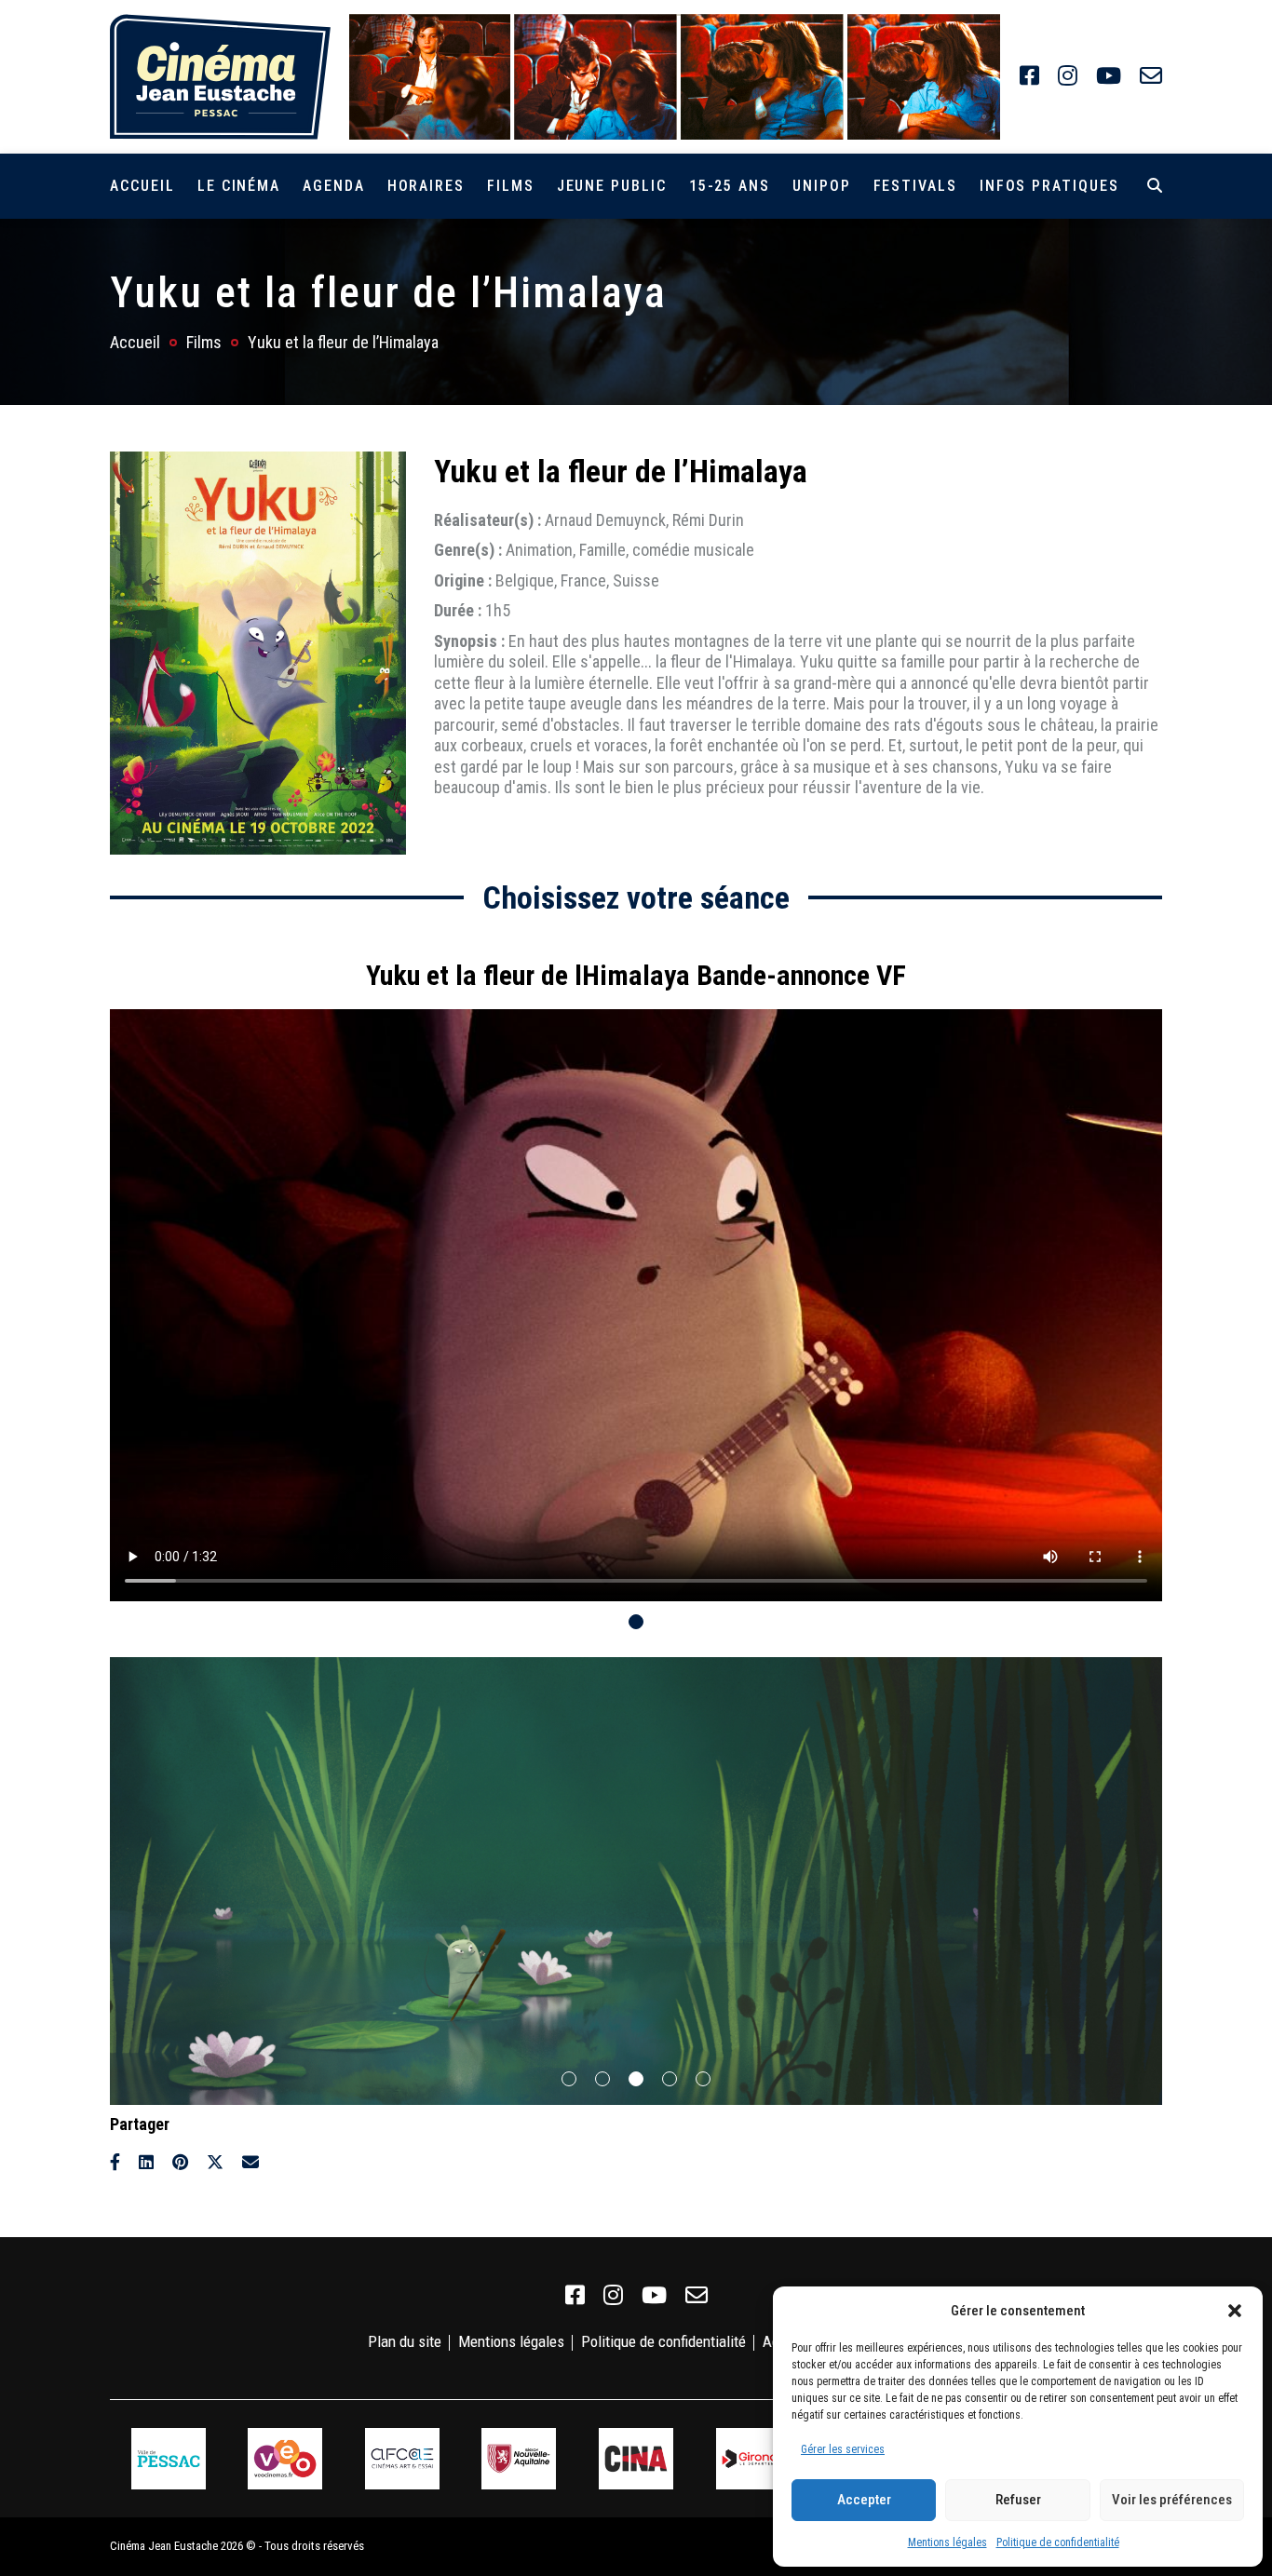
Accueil (142, 186)
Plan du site (405, 2341)
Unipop (822, 186)
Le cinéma (239, 186)
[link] (1029, 76)
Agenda (334, 186)
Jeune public (612, 186)
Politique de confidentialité (1058, 2542)
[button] (1235, 2311)
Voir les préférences (1172, 2500)
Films (511, 186)
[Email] (250, 2162)
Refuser (1018, 2500)
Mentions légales (947, 2542)
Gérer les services (843, 2449)
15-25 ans (730, 186)
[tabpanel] (636, 1271)
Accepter (864, 2500)
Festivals (915, 186)
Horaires (426, 186)
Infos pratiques (1049, 186)
